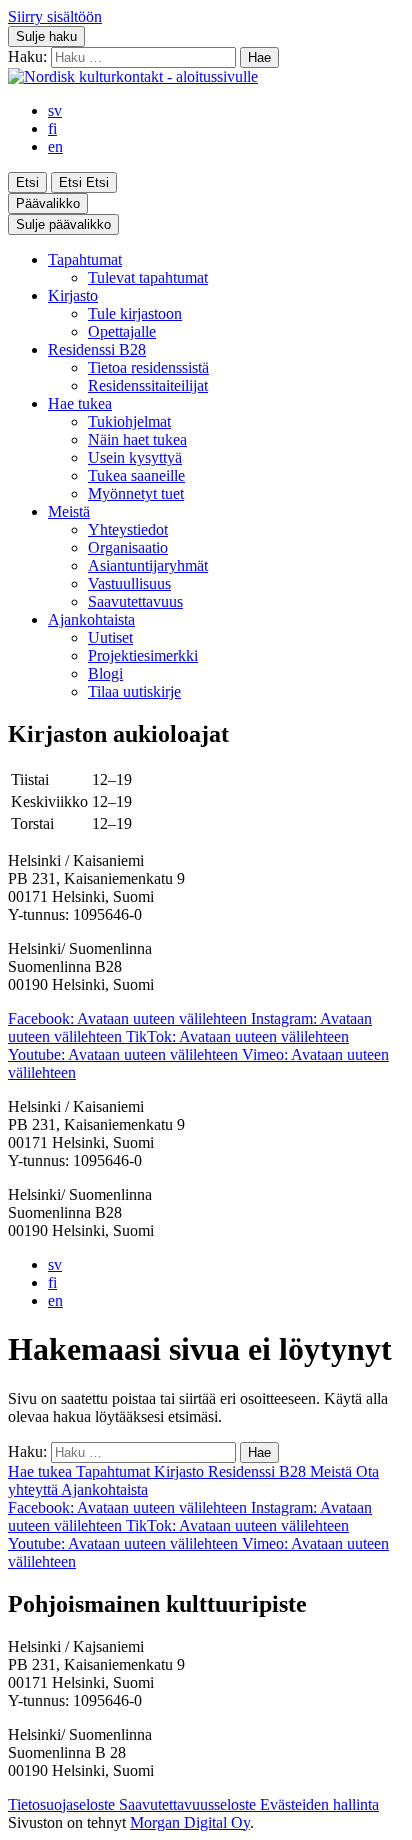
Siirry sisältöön (55, 16)
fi (52, 128)
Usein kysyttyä (135, 457)
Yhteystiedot (128, 529)
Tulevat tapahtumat (148, 277)
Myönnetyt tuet (136, 493)
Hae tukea (80, 403)
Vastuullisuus (129, 583)
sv (55, 110)
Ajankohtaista (91, 619)
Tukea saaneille (136, 475)
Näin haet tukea (137, 439)
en (55, 146)
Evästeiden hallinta (319, 1804)
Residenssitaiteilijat (148, 385)
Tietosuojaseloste (63, 1804)
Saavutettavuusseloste (189, 1804)
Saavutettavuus (135, 601)
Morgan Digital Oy (190, 1822)
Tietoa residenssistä (148, 367)
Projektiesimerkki (143, 655)
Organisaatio (128, 547)
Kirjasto (73, 295)
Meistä (69, 511)
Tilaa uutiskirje (134, 691)
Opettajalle (122, 331)
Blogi (105, 673)
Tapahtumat (85, 259)
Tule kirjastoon (135, 313)
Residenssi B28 (97, 349)
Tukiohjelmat (129, 421)
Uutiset (110, 637)
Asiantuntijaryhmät (148, 565)
